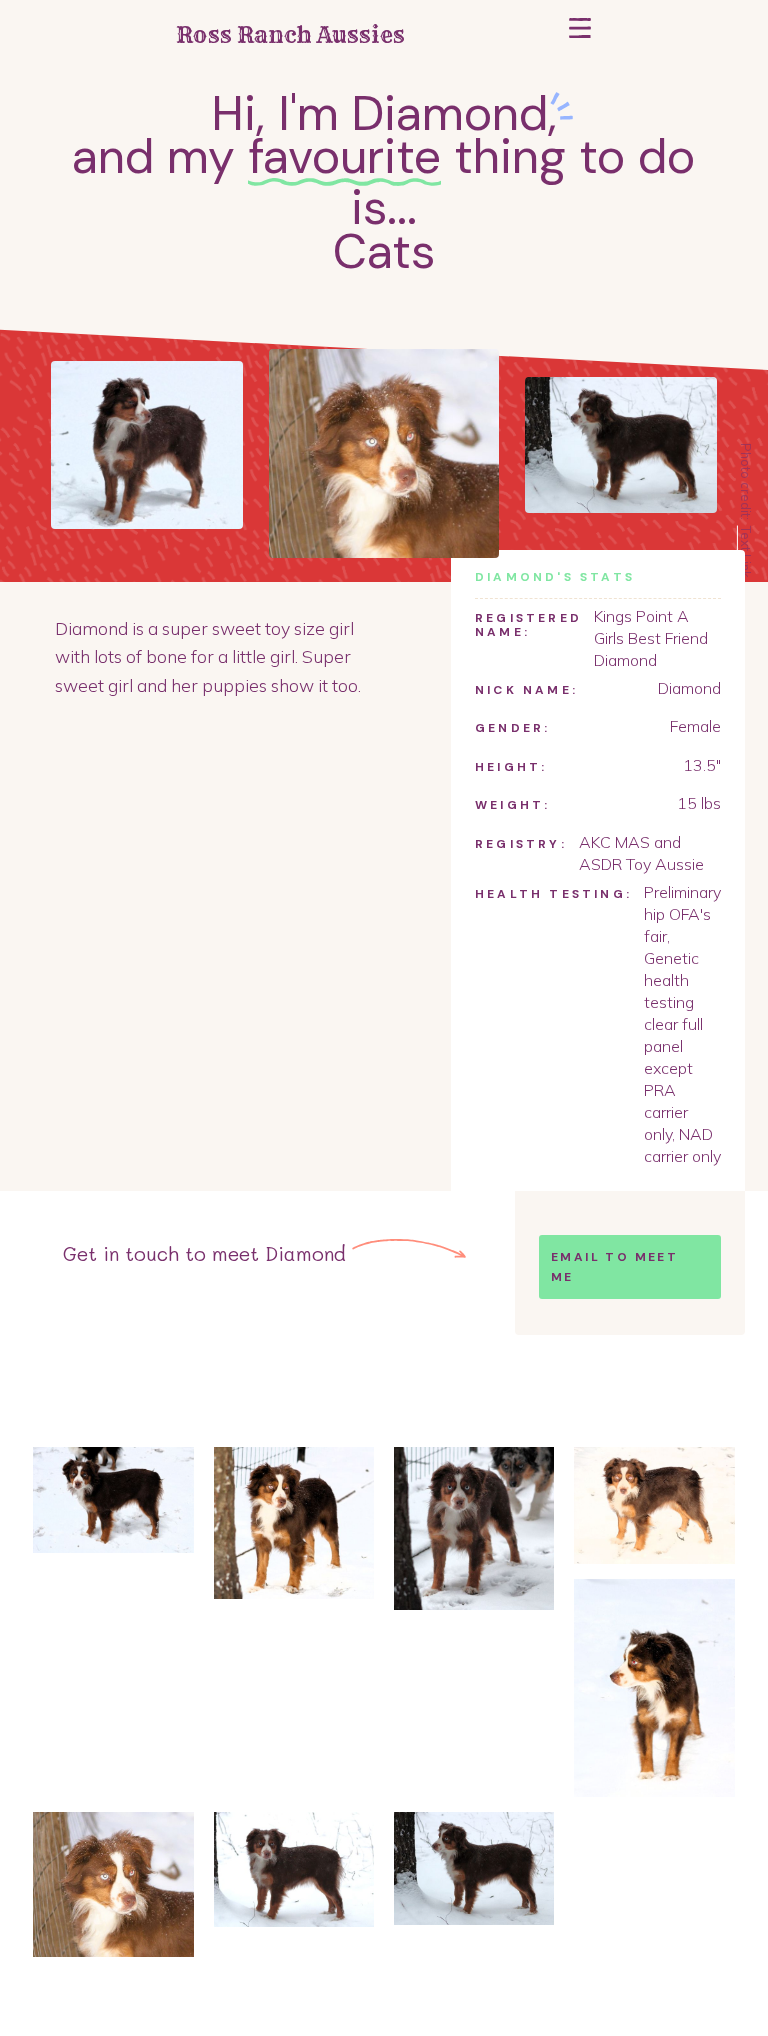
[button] (580, 36)
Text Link (746, 551)
